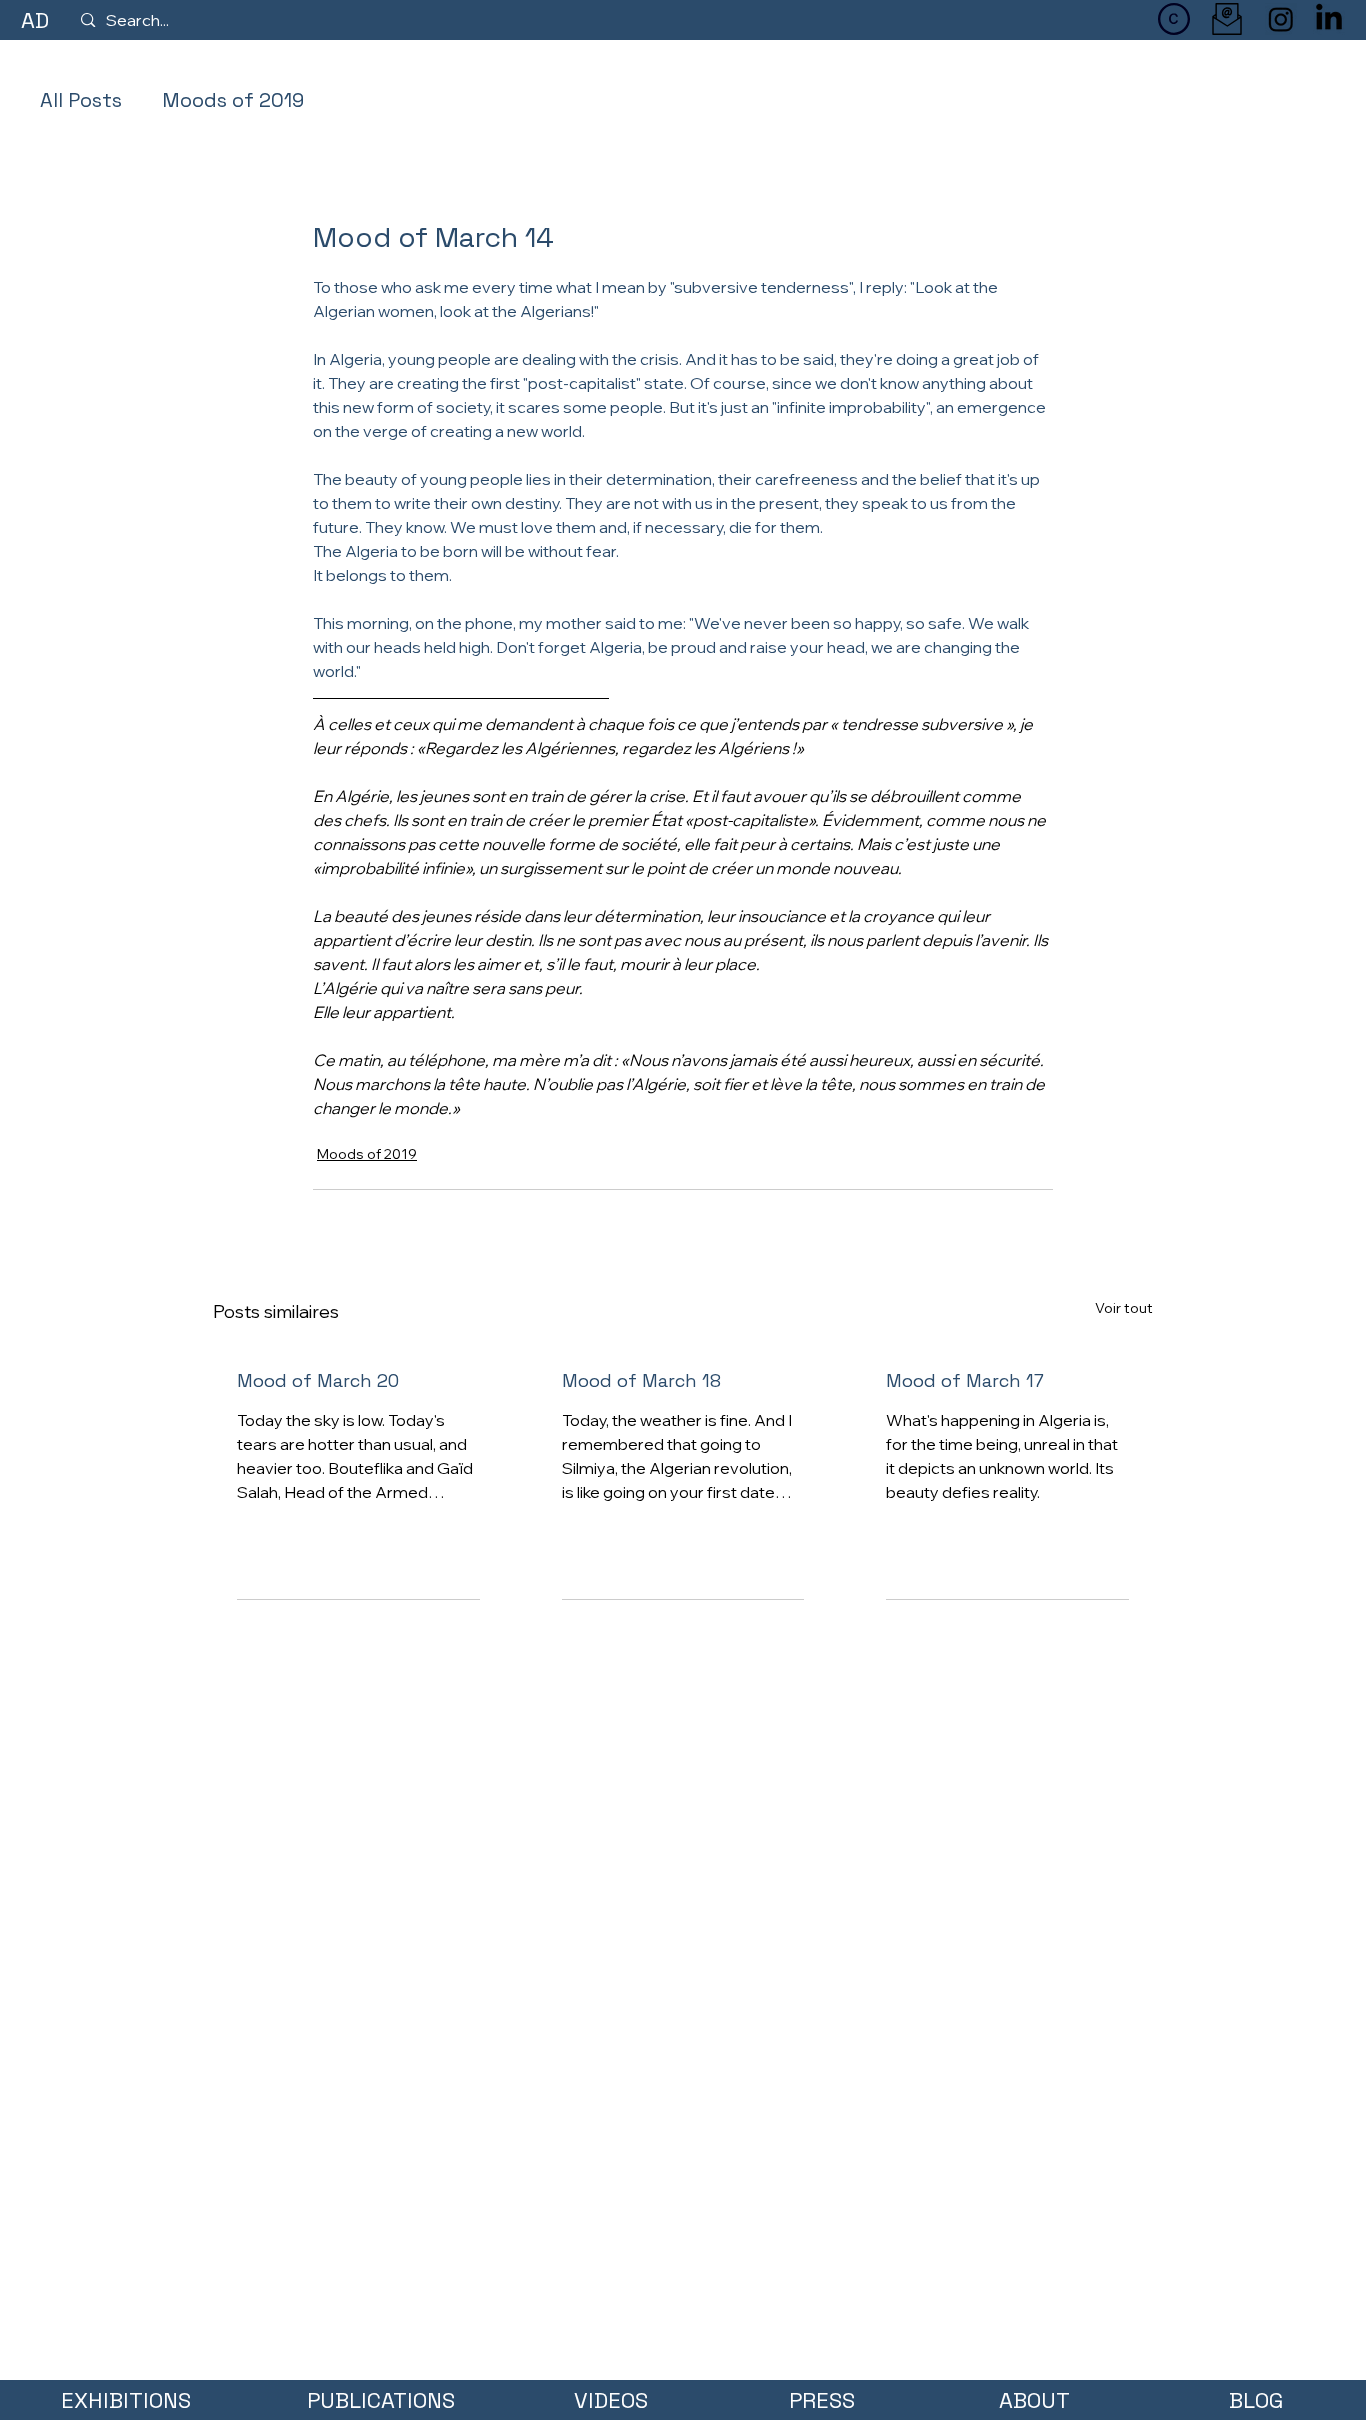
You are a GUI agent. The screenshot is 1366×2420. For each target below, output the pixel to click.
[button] (1174, 19)
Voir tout (1124, 1308)
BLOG (1256, 2400)
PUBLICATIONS (381, 2400)
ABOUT (1034, 2400)
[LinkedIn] (1329, 19)
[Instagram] (1281, 19)
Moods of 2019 (233, 100)
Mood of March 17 (965, 1380)
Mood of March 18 (641, 1380)
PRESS (822, 2400)
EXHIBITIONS (126, 2400)
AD (35, 20)
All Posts (81, 100)
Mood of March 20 (318, 1380)
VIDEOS (611, 2400)
